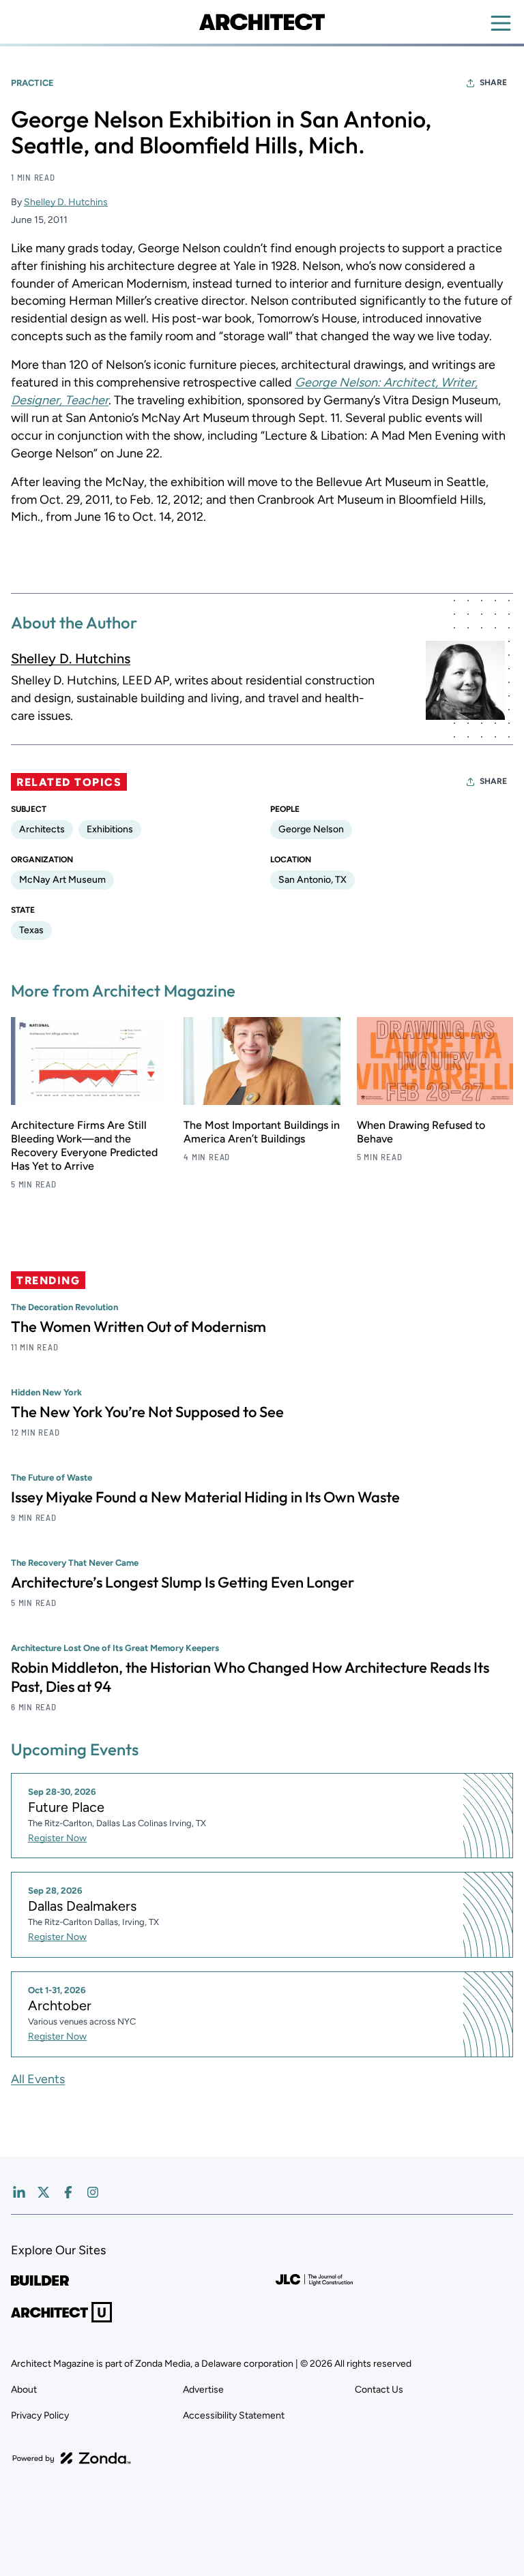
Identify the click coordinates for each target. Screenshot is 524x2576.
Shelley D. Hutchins (66, 202)
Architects (42, 829)
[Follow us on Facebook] (68, 2192)
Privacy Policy (40, 2415)
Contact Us (379, 2390)
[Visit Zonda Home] (72, 2458)
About (24, 2390)
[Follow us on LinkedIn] (19, 2192)
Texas (31, 930)
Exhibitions (110, 829)
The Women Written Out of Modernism (139, 1327)
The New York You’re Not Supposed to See (147, 1412)
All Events (38, 2079)
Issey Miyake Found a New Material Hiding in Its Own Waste (205, 1497)
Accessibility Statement (234, 2415)
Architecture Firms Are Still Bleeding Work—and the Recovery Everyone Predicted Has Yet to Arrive (84, 1146)
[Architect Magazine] (262, 22)
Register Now (57, 1838)
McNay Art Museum (62, 880)
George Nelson (311, 829)
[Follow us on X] (44, 2192)
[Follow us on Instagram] (93, 2192)
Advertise (203, 2390)
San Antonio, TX (312, 880)
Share (493, 82)
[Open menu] (501, 23)
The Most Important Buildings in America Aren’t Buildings (262, 1132)
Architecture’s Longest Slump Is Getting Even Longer (183, 1582)
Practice (32, 83)
